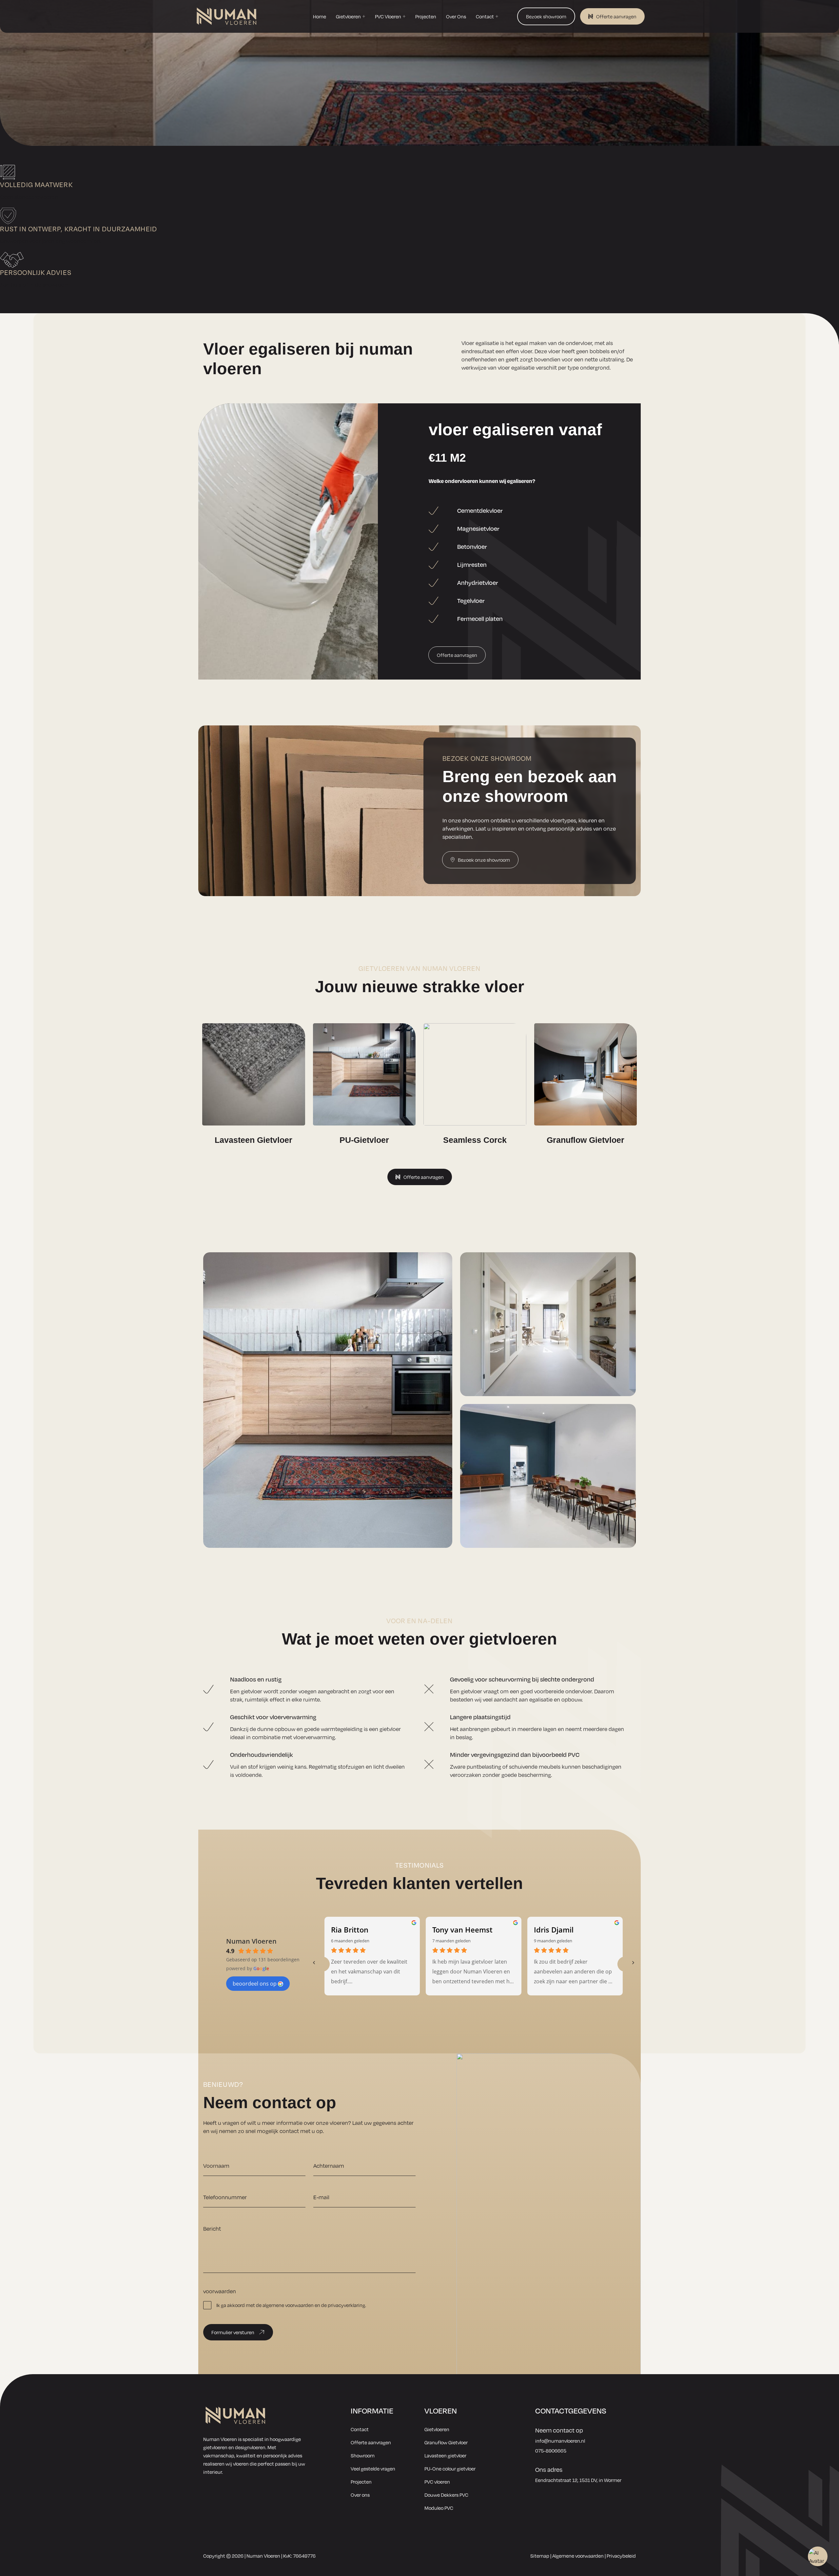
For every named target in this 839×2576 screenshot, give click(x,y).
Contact (360, 2429)
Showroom (363, 2455)
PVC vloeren (437, 2482)
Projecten (361, 2482)
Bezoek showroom (546, 16)
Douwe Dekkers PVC (446, 2495)
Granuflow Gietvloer (446, 2442)
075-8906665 (551, 2451)
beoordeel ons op (255, 1984)
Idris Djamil (554, 1930)
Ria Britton (350, 1930)
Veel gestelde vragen (373, 2469)
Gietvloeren (437, 2429)
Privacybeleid (621, 2556)
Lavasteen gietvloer (445, 2455)
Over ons (360, 2495)
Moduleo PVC (439, 2508)
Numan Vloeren (251, 1941)
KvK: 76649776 (299, 2556)
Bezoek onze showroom (484, 860)
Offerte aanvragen (616, 16)
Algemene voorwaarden (578, 2556)
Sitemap (540, 2556)
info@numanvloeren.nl (560, 2441)
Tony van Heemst (462, 1930)
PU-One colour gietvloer (450, 2469)
